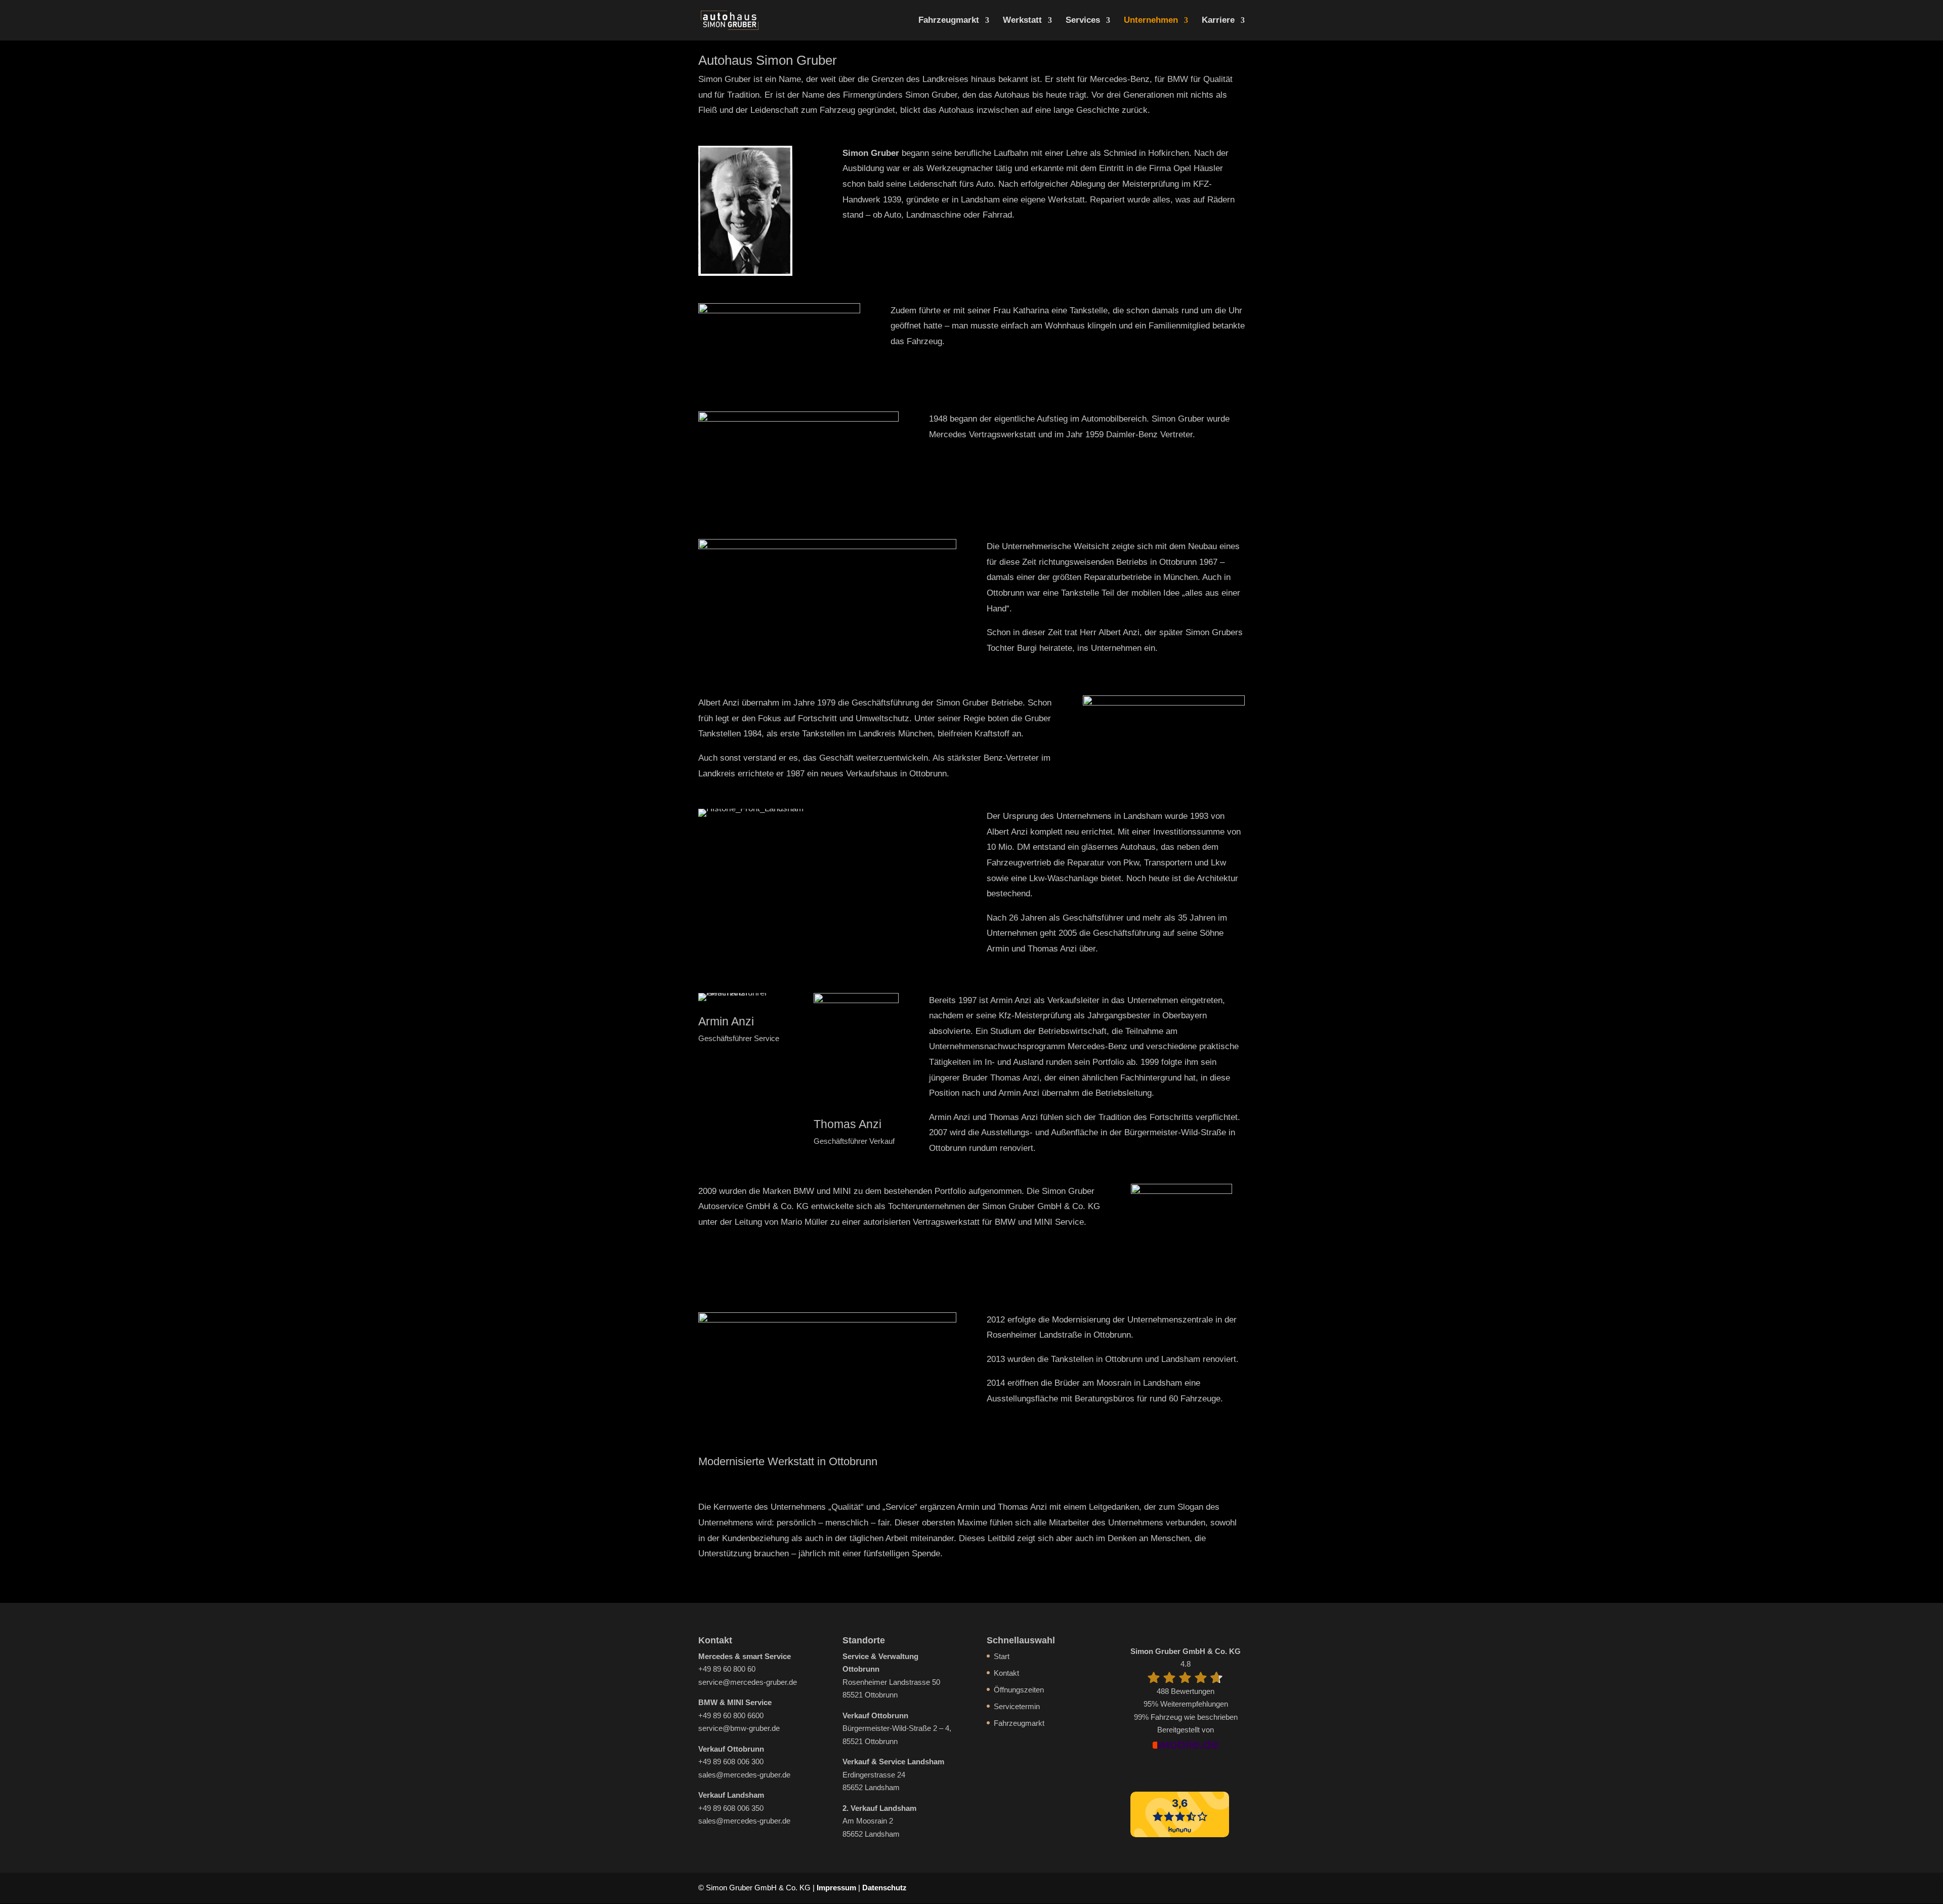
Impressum (836, 1888)
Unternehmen (1151, 21)
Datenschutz (884, 1888)
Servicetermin (1017, 1706)
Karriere (1218, 21)
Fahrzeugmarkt (949, 21)
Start (1002, 1656)
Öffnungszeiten (1019, 1690)
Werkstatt (1022, 21)
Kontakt (1006, 1673)
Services (1083, 21)
